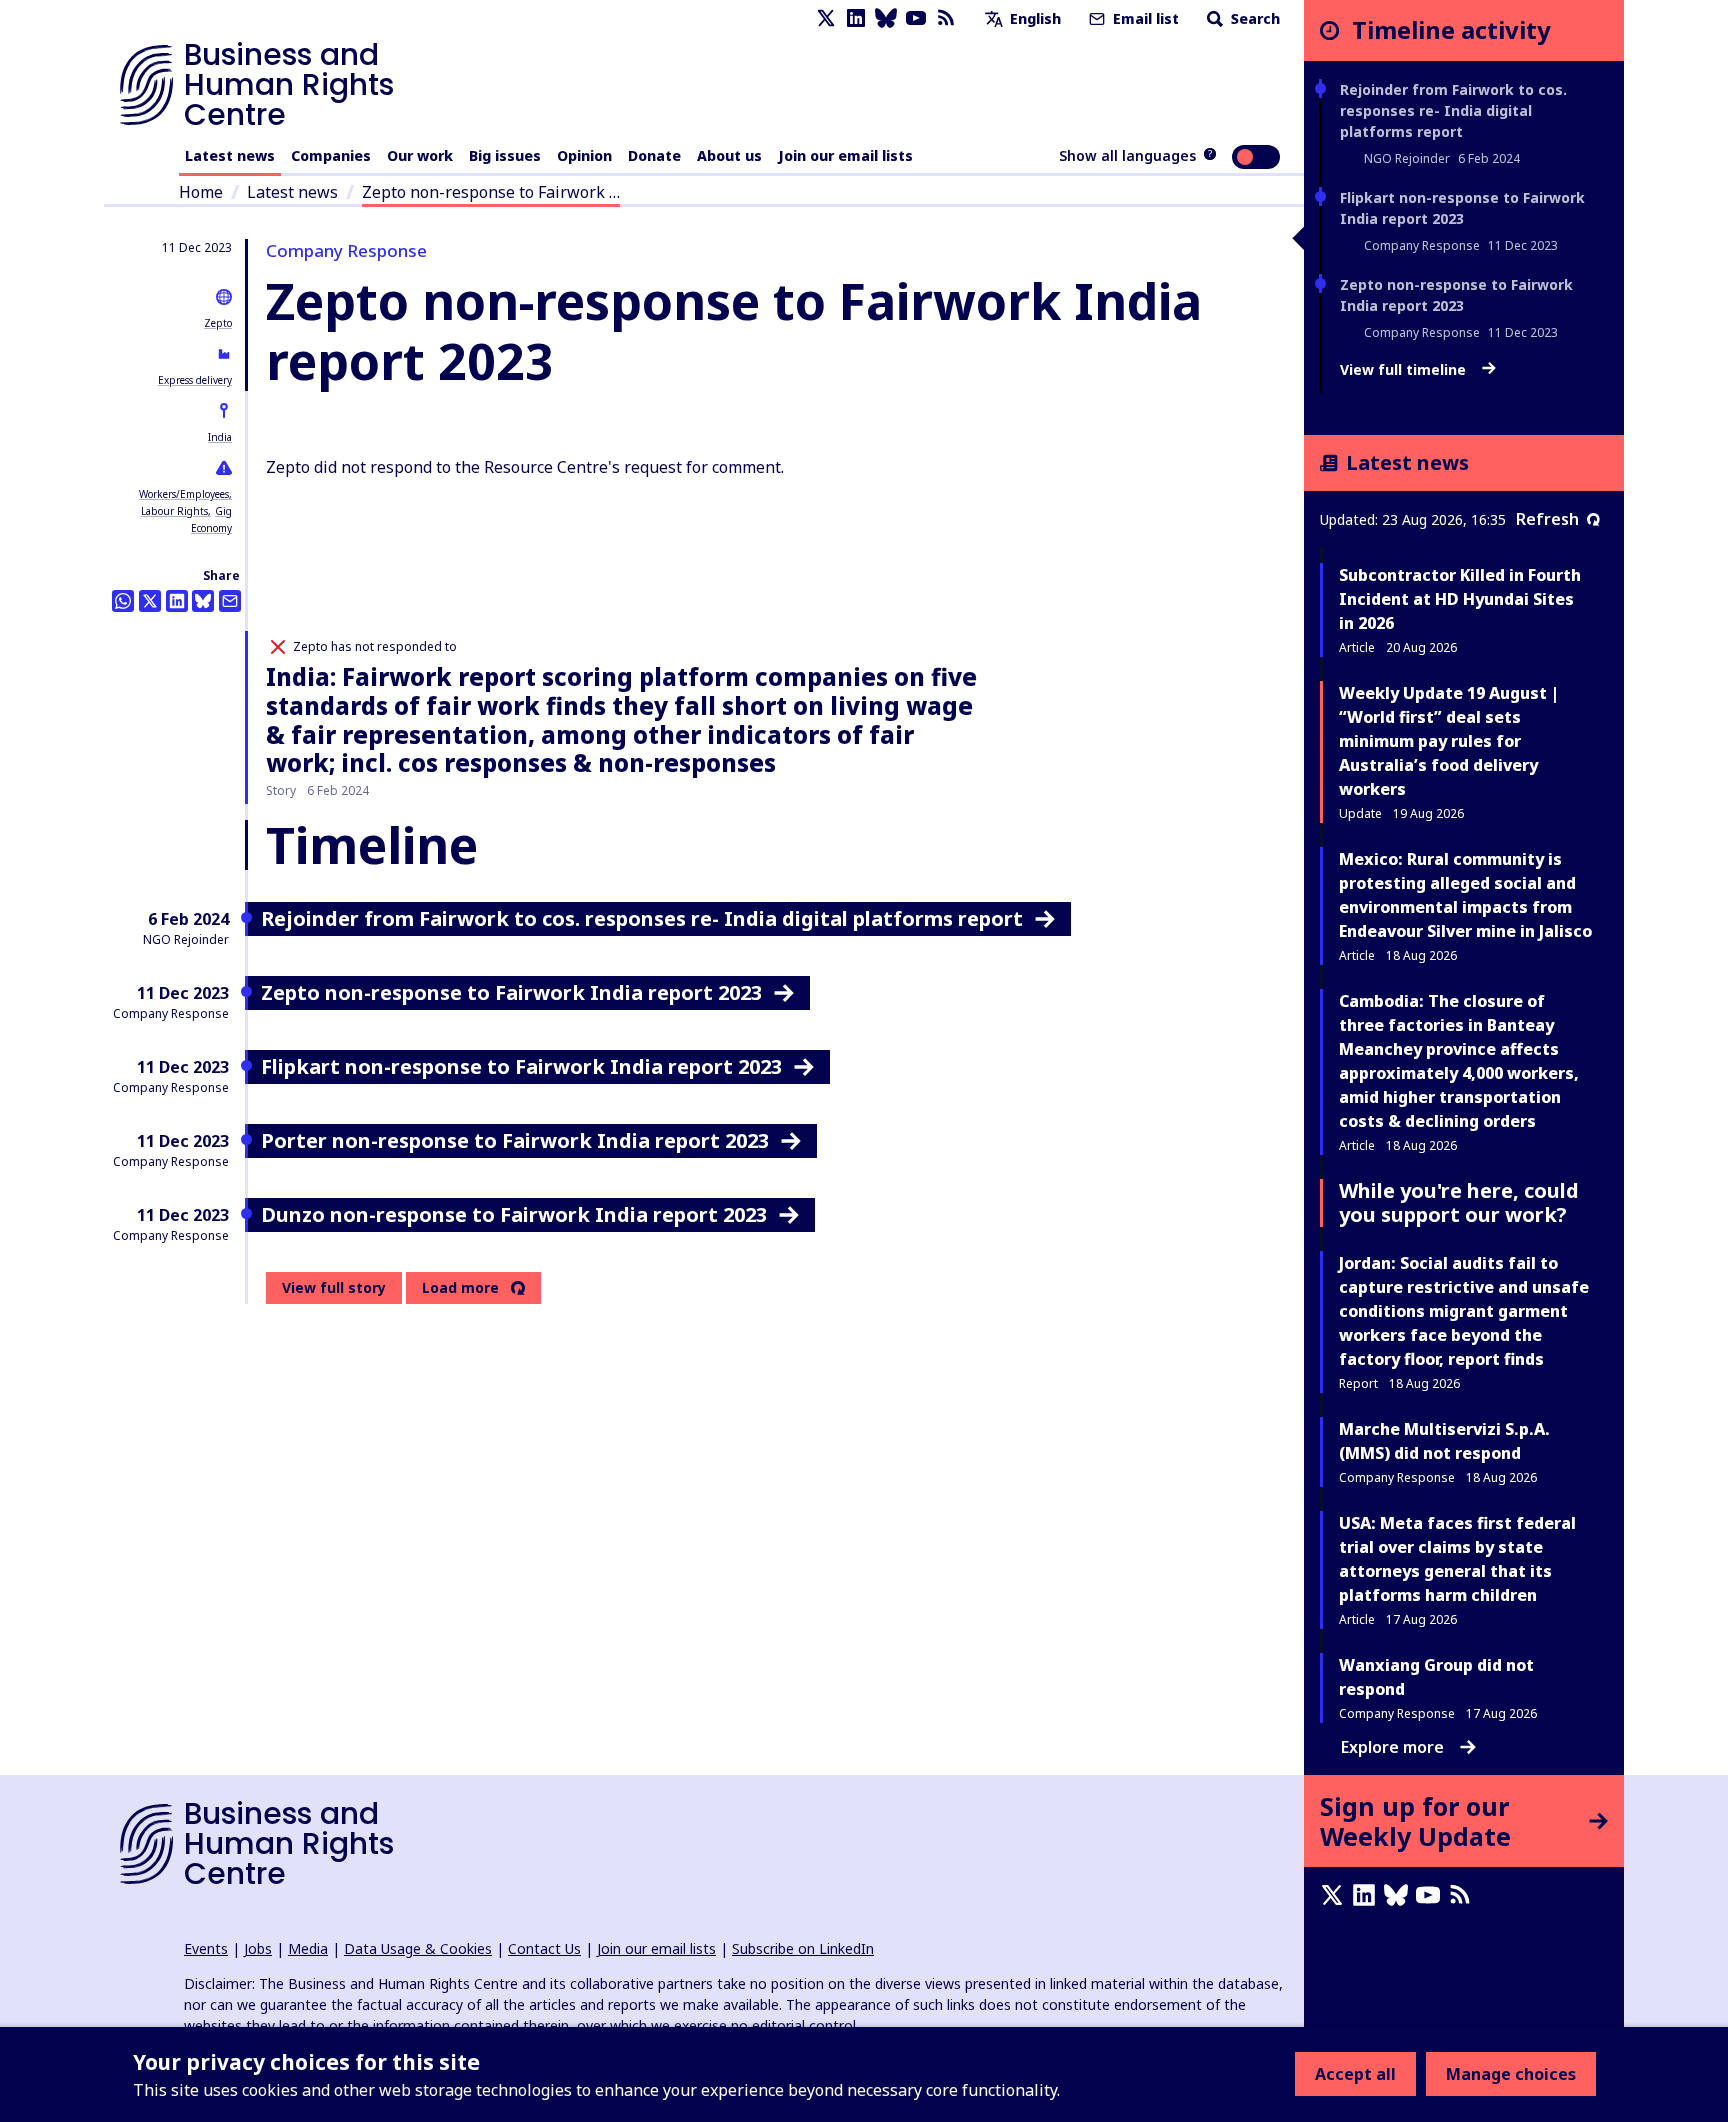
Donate (654, 155)
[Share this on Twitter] (150, 601)
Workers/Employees (184, 494)
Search (1253, 18)
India (220, 437)
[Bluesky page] (886, 18)
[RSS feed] (946, 18)
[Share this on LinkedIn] (177, 601)
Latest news (230, 155)
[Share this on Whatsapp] (123, 601)
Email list (1144, 18)
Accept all (1355, 2074)
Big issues (505, 155)
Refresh (1547, 519)
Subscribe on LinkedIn (803, 1948)
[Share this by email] (230, 601)
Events (206, 1948)
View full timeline (1405, 370)
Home (201, 192)
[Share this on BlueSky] (203, 601)
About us (729, 155)
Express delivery (195, 380)
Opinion (584, 155)
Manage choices (1511, 2074)
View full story (334, 1287)
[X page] (826, 18)
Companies (331, 155)
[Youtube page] (916, 18)
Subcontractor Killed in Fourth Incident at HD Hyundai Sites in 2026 (1460, 599)
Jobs (258, 1948)
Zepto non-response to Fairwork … (491, 192)
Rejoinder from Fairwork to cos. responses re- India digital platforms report (1453, 110)
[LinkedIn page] (856, 18)
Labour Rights (174, 511)
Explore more (1392, 1747)
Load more (460, 1288)
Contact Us (544, 1948)
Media (308, 1948)
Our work (420, 155)
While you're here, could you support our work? (1459, 1202)
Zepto (218, 323)
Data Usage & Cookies (418, 1948)
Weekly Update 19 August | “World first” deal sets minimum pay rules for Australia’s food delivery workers (1449, 741)
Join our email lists (845, 155)
